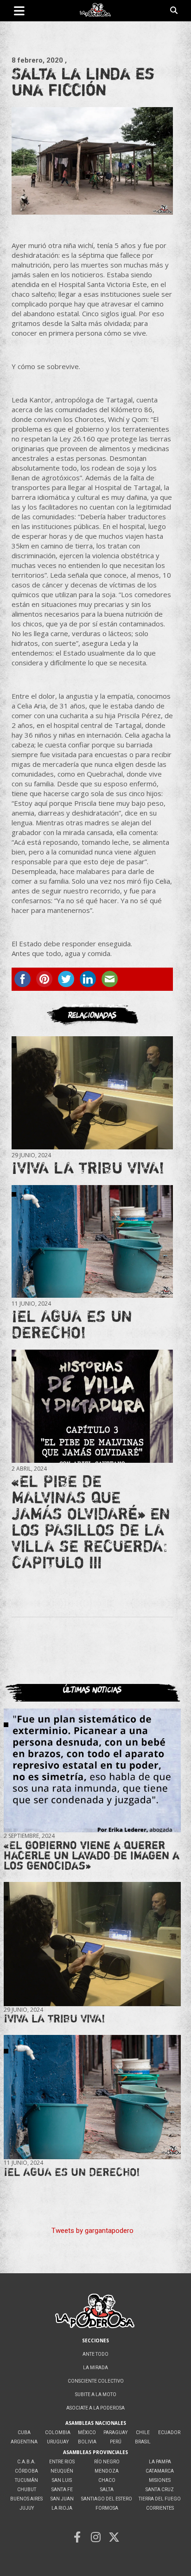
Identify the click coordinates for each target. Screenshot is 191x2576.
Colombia (58, 2433)
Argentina (24, 2442)
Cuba (24, 2433)
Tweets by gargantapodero (92, 2231)
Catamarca (160, 2471)
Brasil (143, 2442)
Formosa (107, 2508)
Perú (116, 2442)
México (87, 2433)
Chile (143, 2433)
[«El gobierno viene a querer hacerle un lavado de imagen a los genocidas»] (92, 1770)
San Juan (62, 2499)
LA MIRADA (95, 2368)
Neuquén (62, 2471)
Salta (107, 2490)
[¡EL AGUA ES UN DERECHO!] (92, 1241)
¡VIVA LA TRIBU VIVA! (88, 1167)
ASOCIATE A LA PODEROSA (95, 2408)
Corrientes (160, 2508)
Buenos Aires (26, 2499)
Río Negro (107, 2462)
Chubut (27, 2490)
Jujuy (27, 2508)
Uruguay (58, 2442)
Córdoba (26, 2471)
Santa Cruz (160, 2490)
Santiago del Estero (107, 2499)
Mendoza (107, 2471)
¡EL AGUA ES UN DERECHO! (72, 1324)
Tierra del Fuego (160, 2499)
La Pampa (160, 2462)
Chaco (107, 2480)
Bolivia (87, 2442)
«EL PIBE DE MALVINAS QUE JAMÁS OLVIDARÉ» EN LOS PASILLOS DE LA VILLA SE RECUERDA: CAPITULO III (91, 1521)
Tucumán (26, 2480)
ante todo (95, 2354)
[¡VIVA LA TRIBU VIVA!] (92, 1093)
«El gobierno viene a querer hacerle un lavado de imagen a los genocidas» (92, 1855)
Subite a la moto (96, 2394)
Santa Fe (62, 2490)
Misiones (160, 2480)
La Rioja (62, 2508)
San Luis (62, 2480)
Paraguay (115, 2433)
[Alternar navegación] (19, 11)
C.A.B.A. (26, 2462)
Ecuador (169, 2433)
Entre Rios (62, 2462)
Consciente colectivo (96, 2381)
